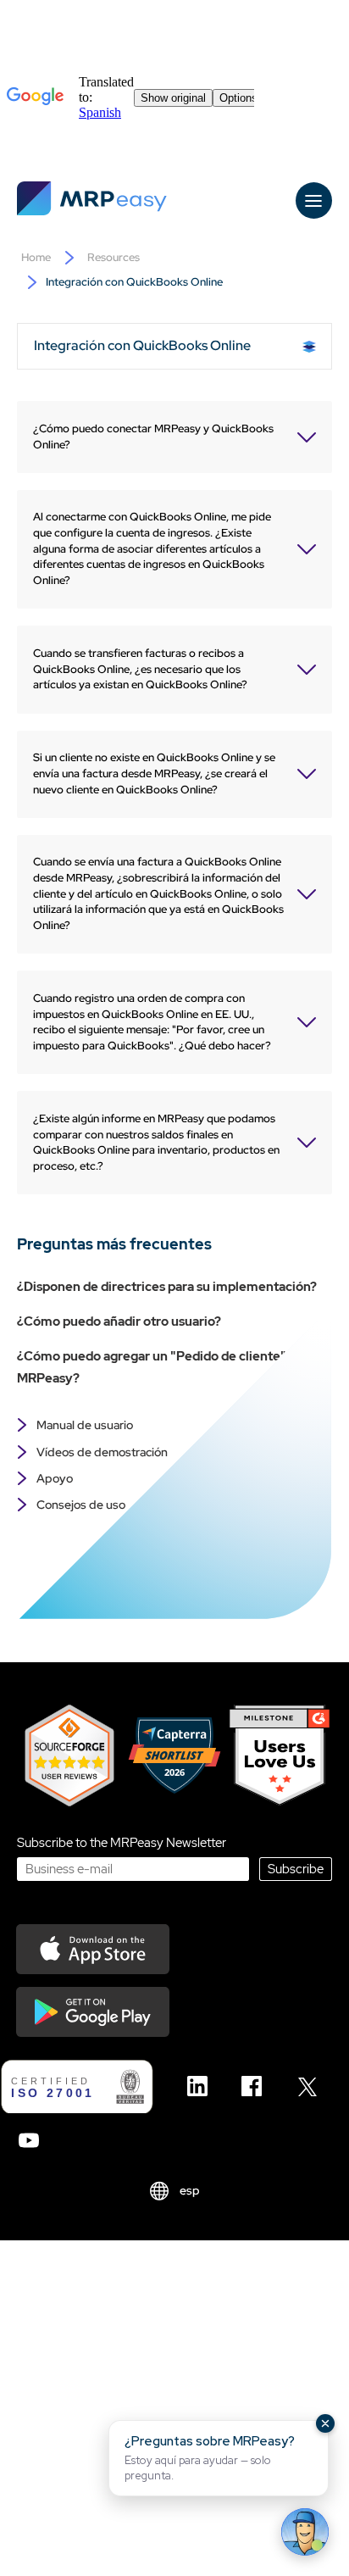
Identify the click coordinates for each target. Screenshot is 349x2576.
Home (36, 257)
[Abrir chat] (305, 2532)
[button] (219, 2458)
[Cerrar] (325, 2423)
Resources (114, 257)
